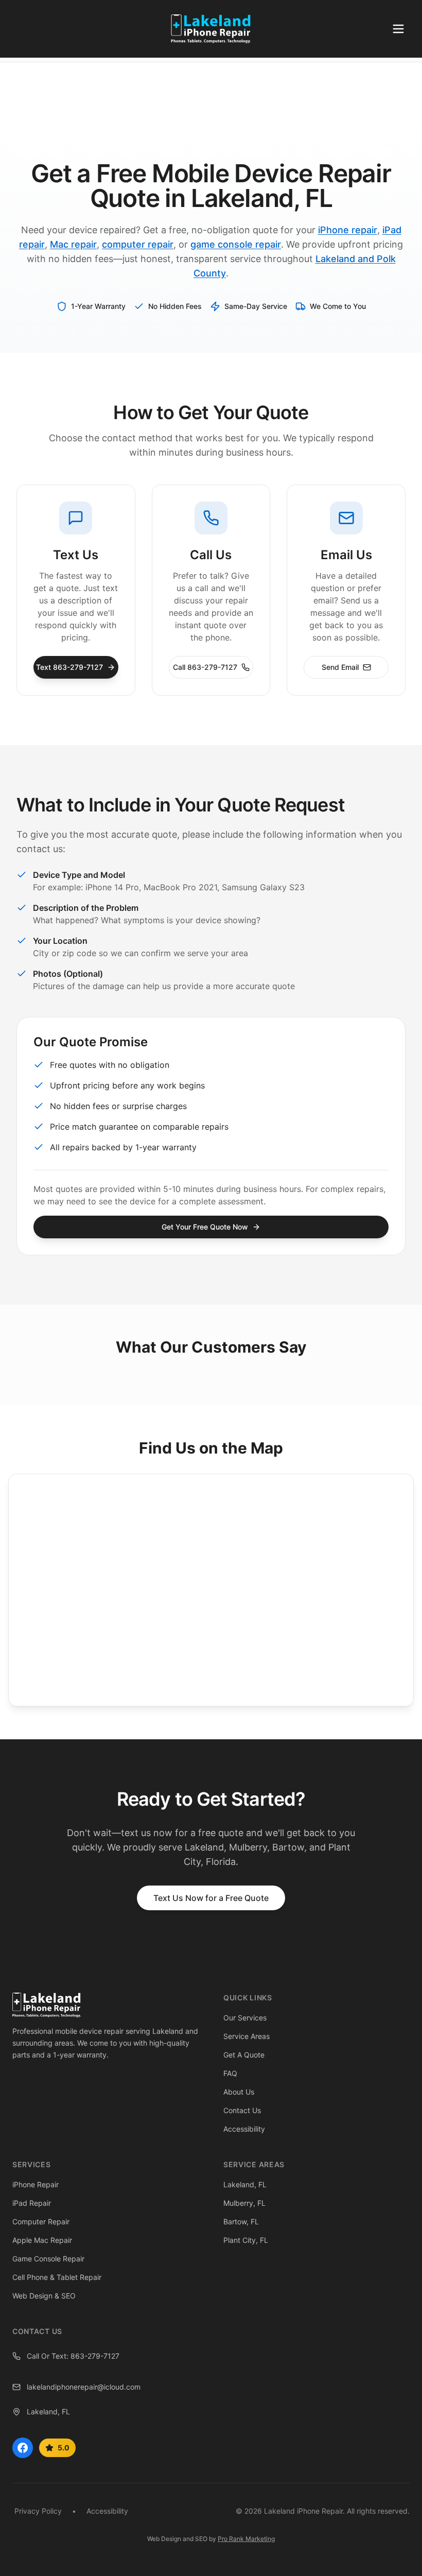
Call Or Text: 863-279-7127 (73, 2356)
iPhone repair (348, 230)
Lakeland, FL (245, 2184)
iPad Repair (32, 2203)
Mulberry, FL (244, 2203)
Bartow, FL (241, 2221)
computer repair (138, 244)
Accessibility (244, 2129)
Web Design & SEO (44, 2296)
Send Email (340, 667)
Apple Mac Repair (42, 2240)
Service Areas (247, 2036)
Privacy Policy (38, 2511)
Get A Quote (244, 2055)
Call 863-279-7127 (205, 667)
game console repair (236, 244)
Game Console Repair (48, 2259)
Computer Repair (41, 2221)
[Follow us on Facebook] (23, 2448)
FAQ (230, 2073)
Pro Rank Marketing (246, 2539)
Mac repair (73, 244)
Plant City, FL (246, 2240)
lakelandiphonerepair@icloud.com (84, 2387)
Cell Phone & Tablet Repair (57, 2277)
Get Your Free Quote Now (205, 1227)
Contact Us (242, 2110)
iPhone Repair (36, 2184)
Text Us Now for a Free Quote (211, 1898)
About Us (239, 2092)
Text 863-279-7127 (69, 667)
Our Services (245, 2018)
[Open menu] (398, 29)
